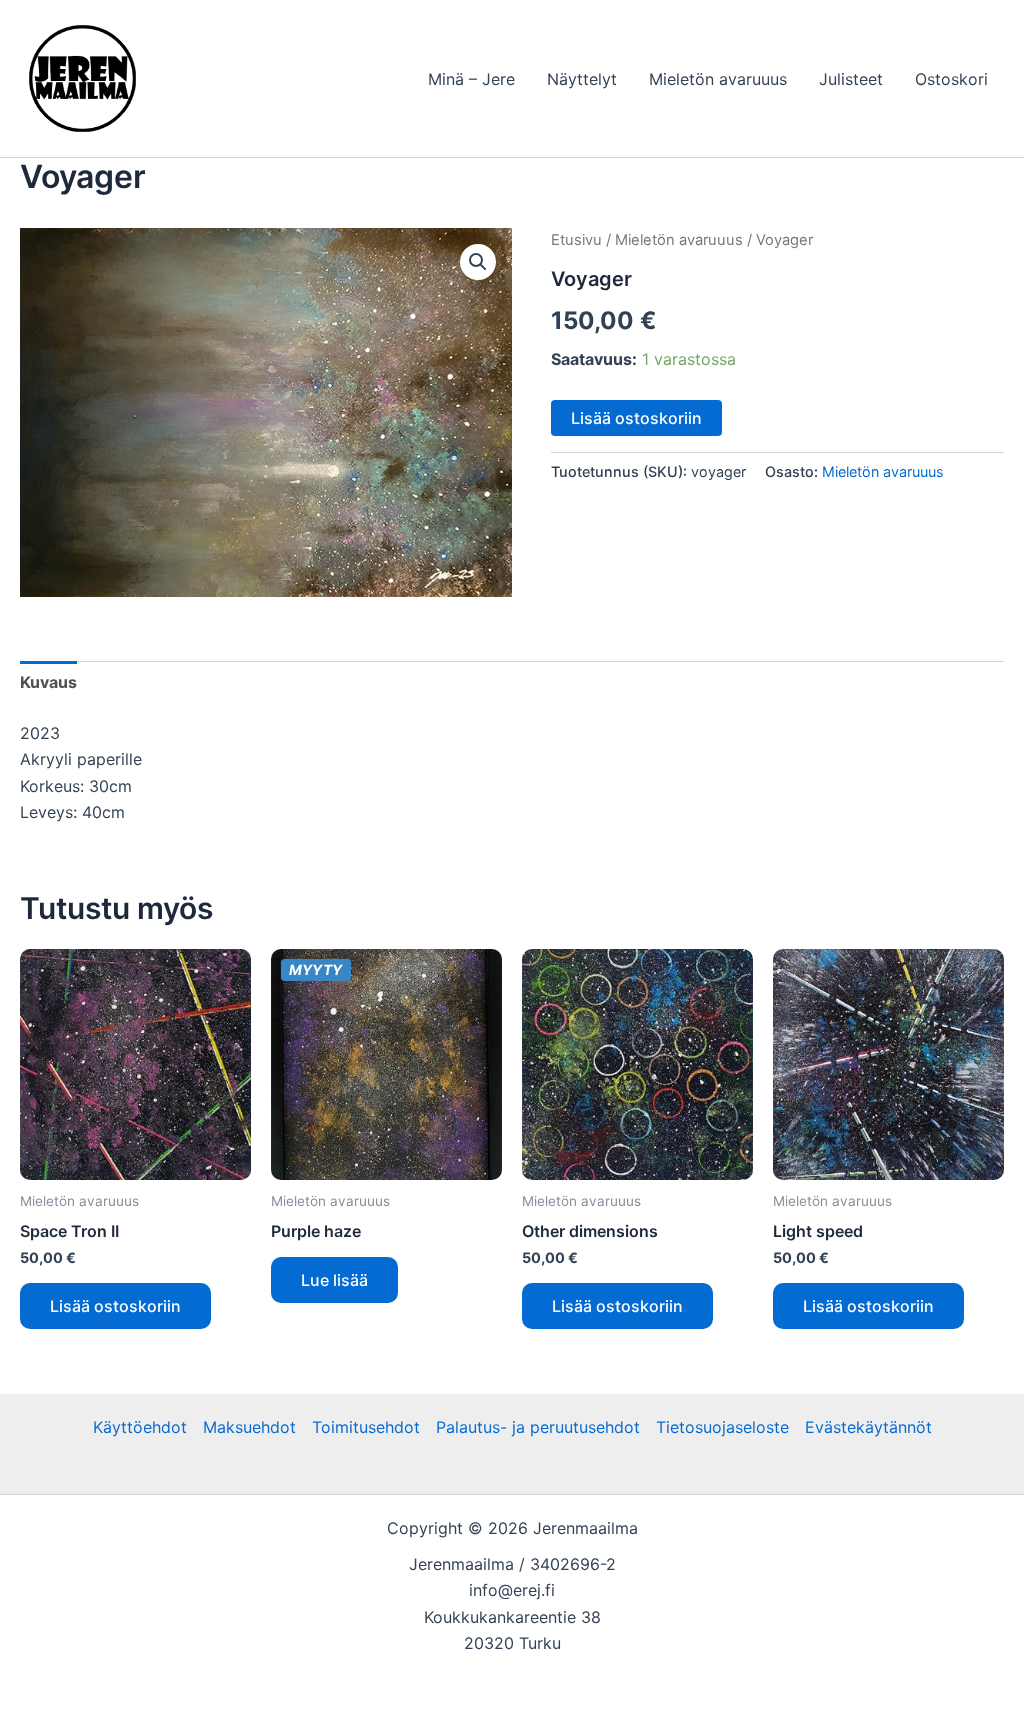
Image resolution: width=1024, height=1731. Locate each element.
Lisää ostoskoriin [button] (115, 1306)
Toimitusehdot (366, 1427)
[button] (478, 262)
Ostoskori (951, 79)
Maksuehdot (249, 1427)
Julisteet (851, 79)
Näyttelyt (582, 79)
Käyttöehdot (140, 1427)
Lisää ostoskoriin (636, 418)
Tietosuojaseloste (722, 1427)
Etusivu (576, 240)
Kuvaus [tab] (48, 682)
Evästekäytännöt (868, 1427)
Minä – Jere (471, 79)
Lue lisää (334, 1280)
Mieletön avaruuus (718, 79)
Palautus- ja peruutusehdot (538, 1427)
